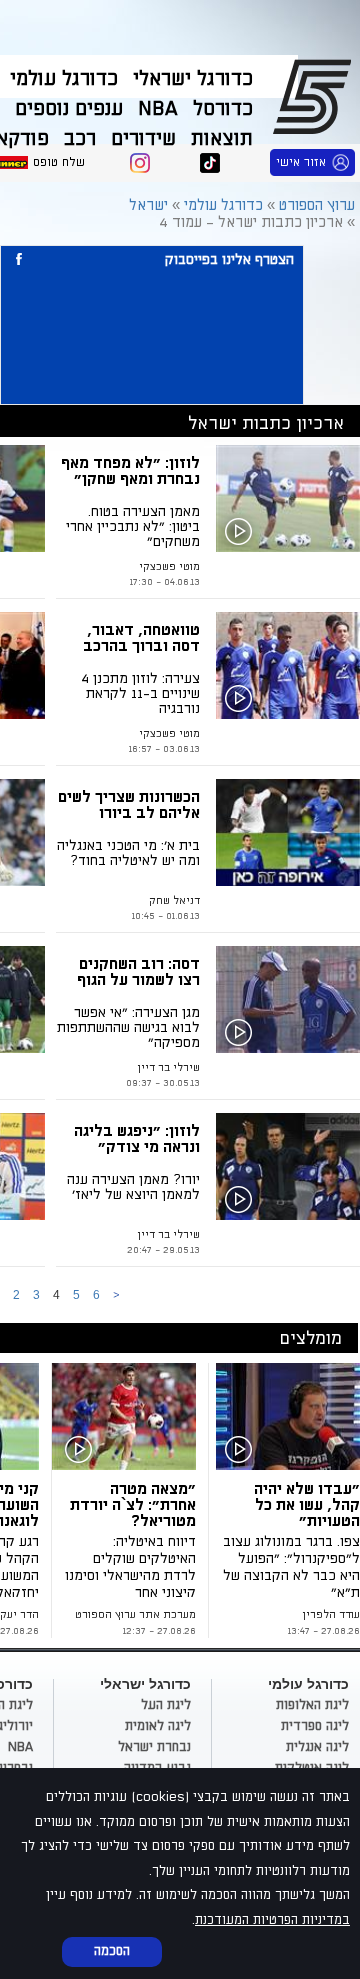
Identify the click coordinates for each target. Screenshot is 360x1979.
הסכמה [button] (112, 1951)
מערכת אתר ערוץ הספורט (135, 1615)
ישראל (148, 205)
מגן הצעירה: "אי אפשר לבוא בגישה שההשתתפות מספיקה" (128, 1027)
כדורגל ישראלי (193, 79)
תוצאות (222, 139)
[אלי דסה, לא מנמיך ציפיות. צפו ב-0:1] (288, 999)
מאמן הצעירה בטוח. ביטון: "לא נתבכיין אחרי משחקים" (133, 526)
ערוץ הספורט (315, 96)
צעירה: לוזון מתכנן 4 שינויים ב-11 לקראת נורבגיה (140, 693)
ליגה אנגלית (317, 1747)
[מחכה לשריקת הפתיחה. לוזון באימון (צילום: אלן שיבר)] (288, 498)
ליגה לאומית (158, 1726)
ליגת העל (166, 1705)
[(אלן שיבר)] (127, 1416)
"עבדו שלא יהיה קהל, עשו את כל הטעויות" (307, 1505)
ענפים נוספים (69, 109)
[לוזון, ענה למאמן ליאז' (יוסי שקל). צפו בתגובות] (288, 1166)
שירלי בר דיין (168, 1068)
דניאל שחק (174, 901)
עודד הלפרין (331, 1615)
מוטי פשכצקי (169, 567)
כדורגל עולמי (64, 79)
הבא (116, 1295)
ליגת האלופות (312, 1705)
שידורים (143, 139)
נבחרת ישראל (154, 1747)
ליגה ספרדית (315, 1726)
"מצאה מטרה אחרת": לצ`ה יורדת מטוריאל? (133, 1505)
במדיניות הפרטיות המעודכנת (272, 1920)
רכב (80, 139)
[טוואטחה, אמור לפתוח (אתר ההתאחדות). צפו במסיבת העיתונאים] (288, 665)
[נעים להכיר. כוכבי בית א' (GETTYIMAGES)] (288, 832)
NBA (158, 109)
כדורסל (223, 109)
